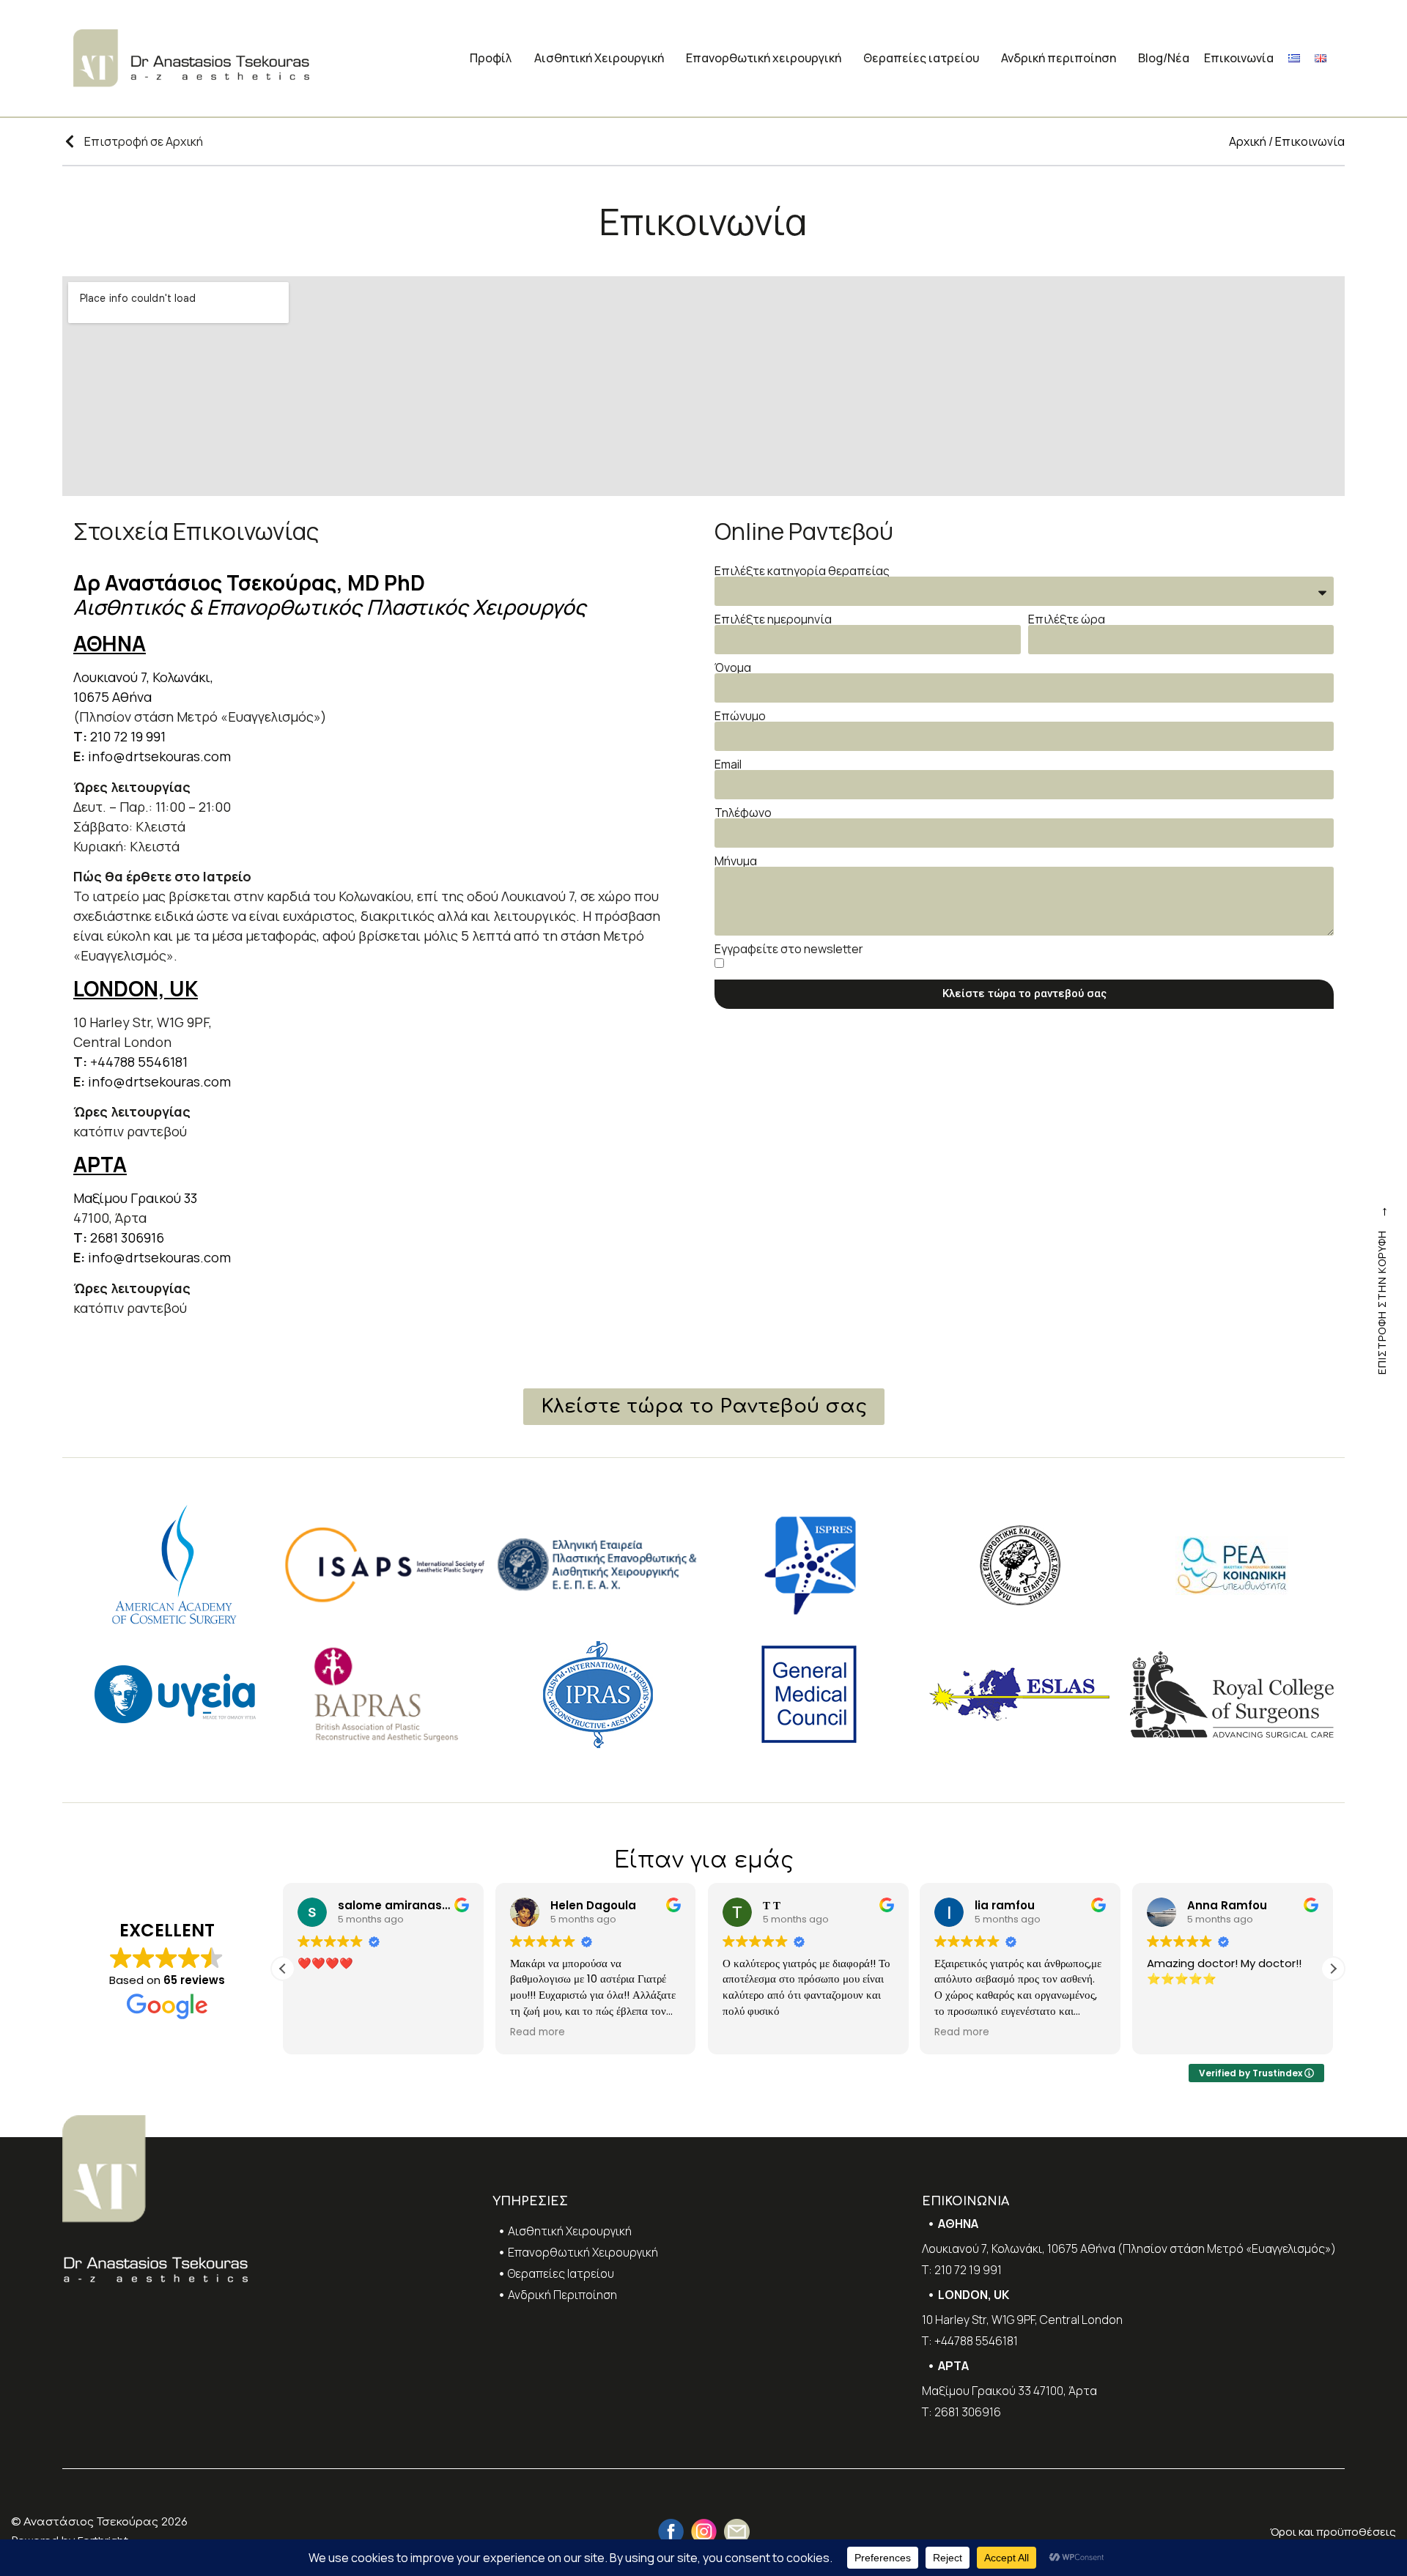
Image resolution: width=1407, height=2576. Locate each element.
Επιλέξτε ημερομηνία (773, 619)
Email (728, 764)
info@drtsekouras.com (159, 756)
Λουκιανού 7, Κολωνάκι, (145, 677)
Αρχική (1248, 141)
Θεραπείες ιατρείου (921, 58)
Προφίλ (491, 58)
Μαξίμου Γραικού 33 (135, 1198)
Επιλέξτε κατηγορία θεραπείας (802, 571)
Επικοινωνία (1239, 58)
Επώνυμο (740, 716)
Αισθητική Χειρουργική (599, 58)
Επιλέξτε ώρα (1067, 619)
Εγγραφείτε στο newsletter (789, 949)
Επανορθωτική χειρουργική (764, 58)
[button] (1333, 1969)
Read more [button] (538, 2032)
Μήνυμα (736, 861)
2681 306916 (127, 1237)
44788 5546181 (143, 1062)
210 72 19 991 (128, 736)
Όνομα (733, 667)
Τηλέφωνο (743, 813)
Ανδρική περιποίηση (1059, 58)
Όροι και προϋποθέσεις (1333, 2532)
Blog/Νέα (1164, 58)
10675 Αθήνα (112, 697)
